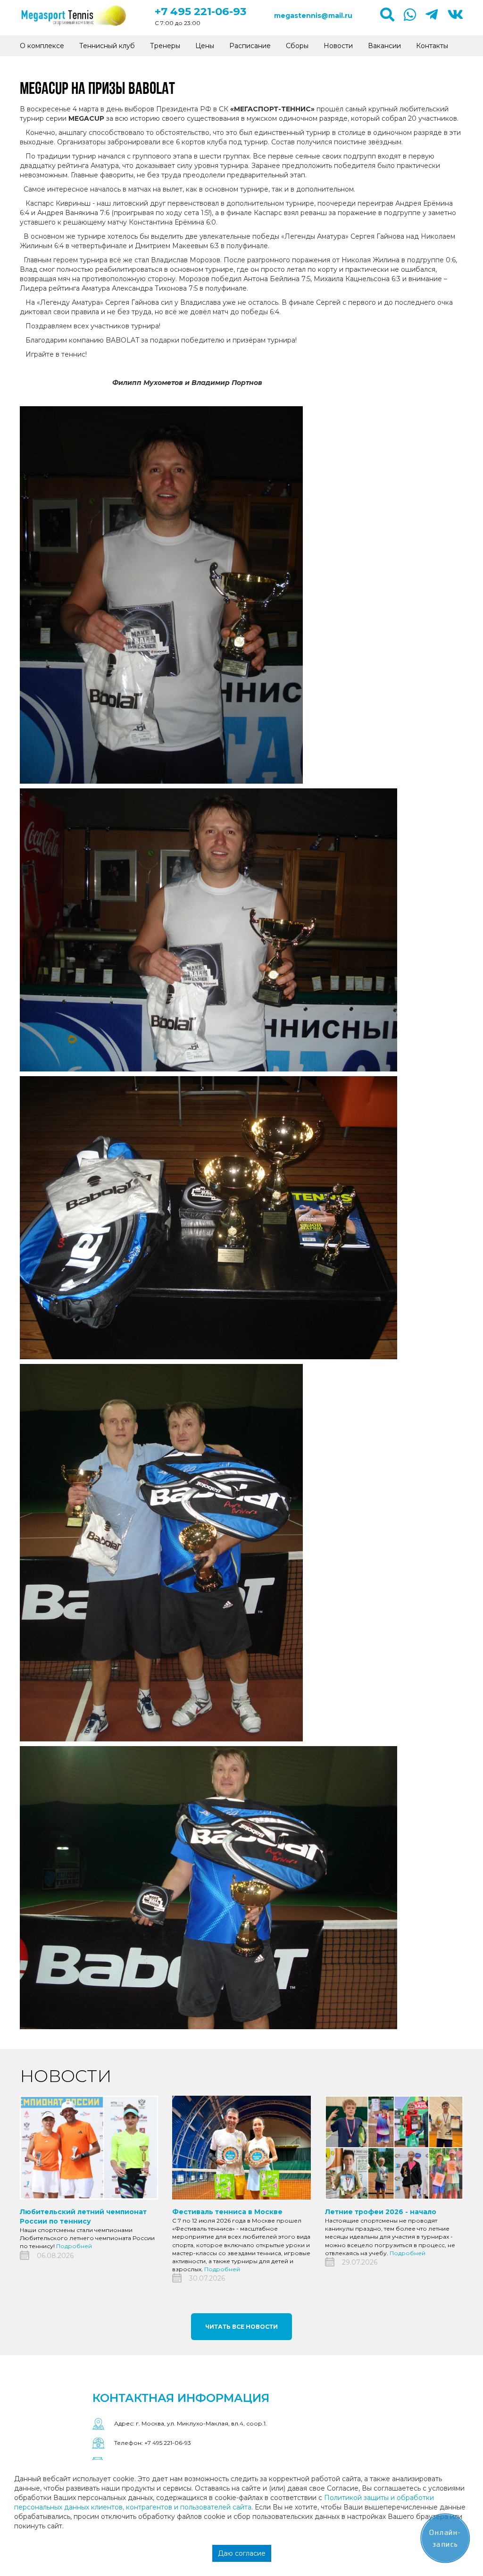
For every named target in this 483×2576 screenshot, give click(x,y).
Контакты (432, 46)
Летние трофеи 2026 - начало (381, 2212)
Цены (205, 46)
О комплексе (42, 46)
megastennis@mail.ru (313, 16)
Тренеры (165, 46)
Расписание (250, 46)
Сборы (297, 46)
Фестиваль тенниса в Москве (227, 2212)
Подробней (74, 2246)
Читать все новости (241, 2327)
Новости (338, 46)
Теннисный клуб (107, 46)
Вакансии (384, 46)
